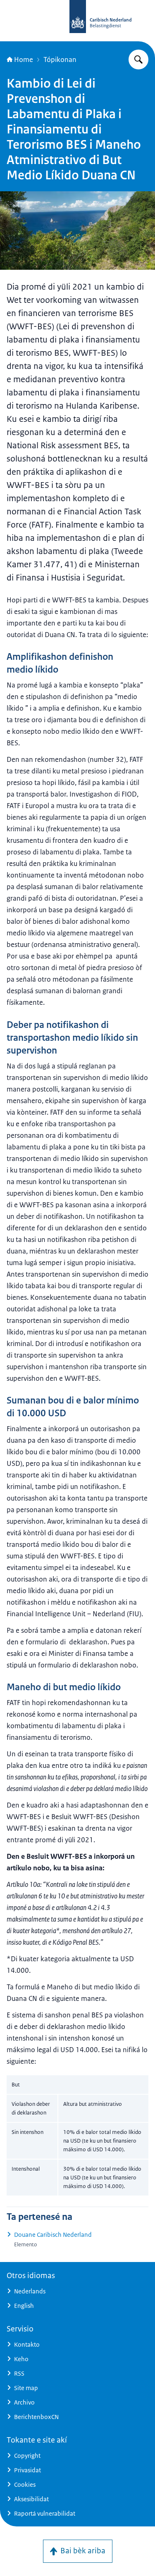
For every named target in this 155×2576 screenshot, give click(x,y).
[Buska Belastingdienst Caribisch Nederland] (138, 59)
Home (24, 59)
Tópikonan (60, 59)
